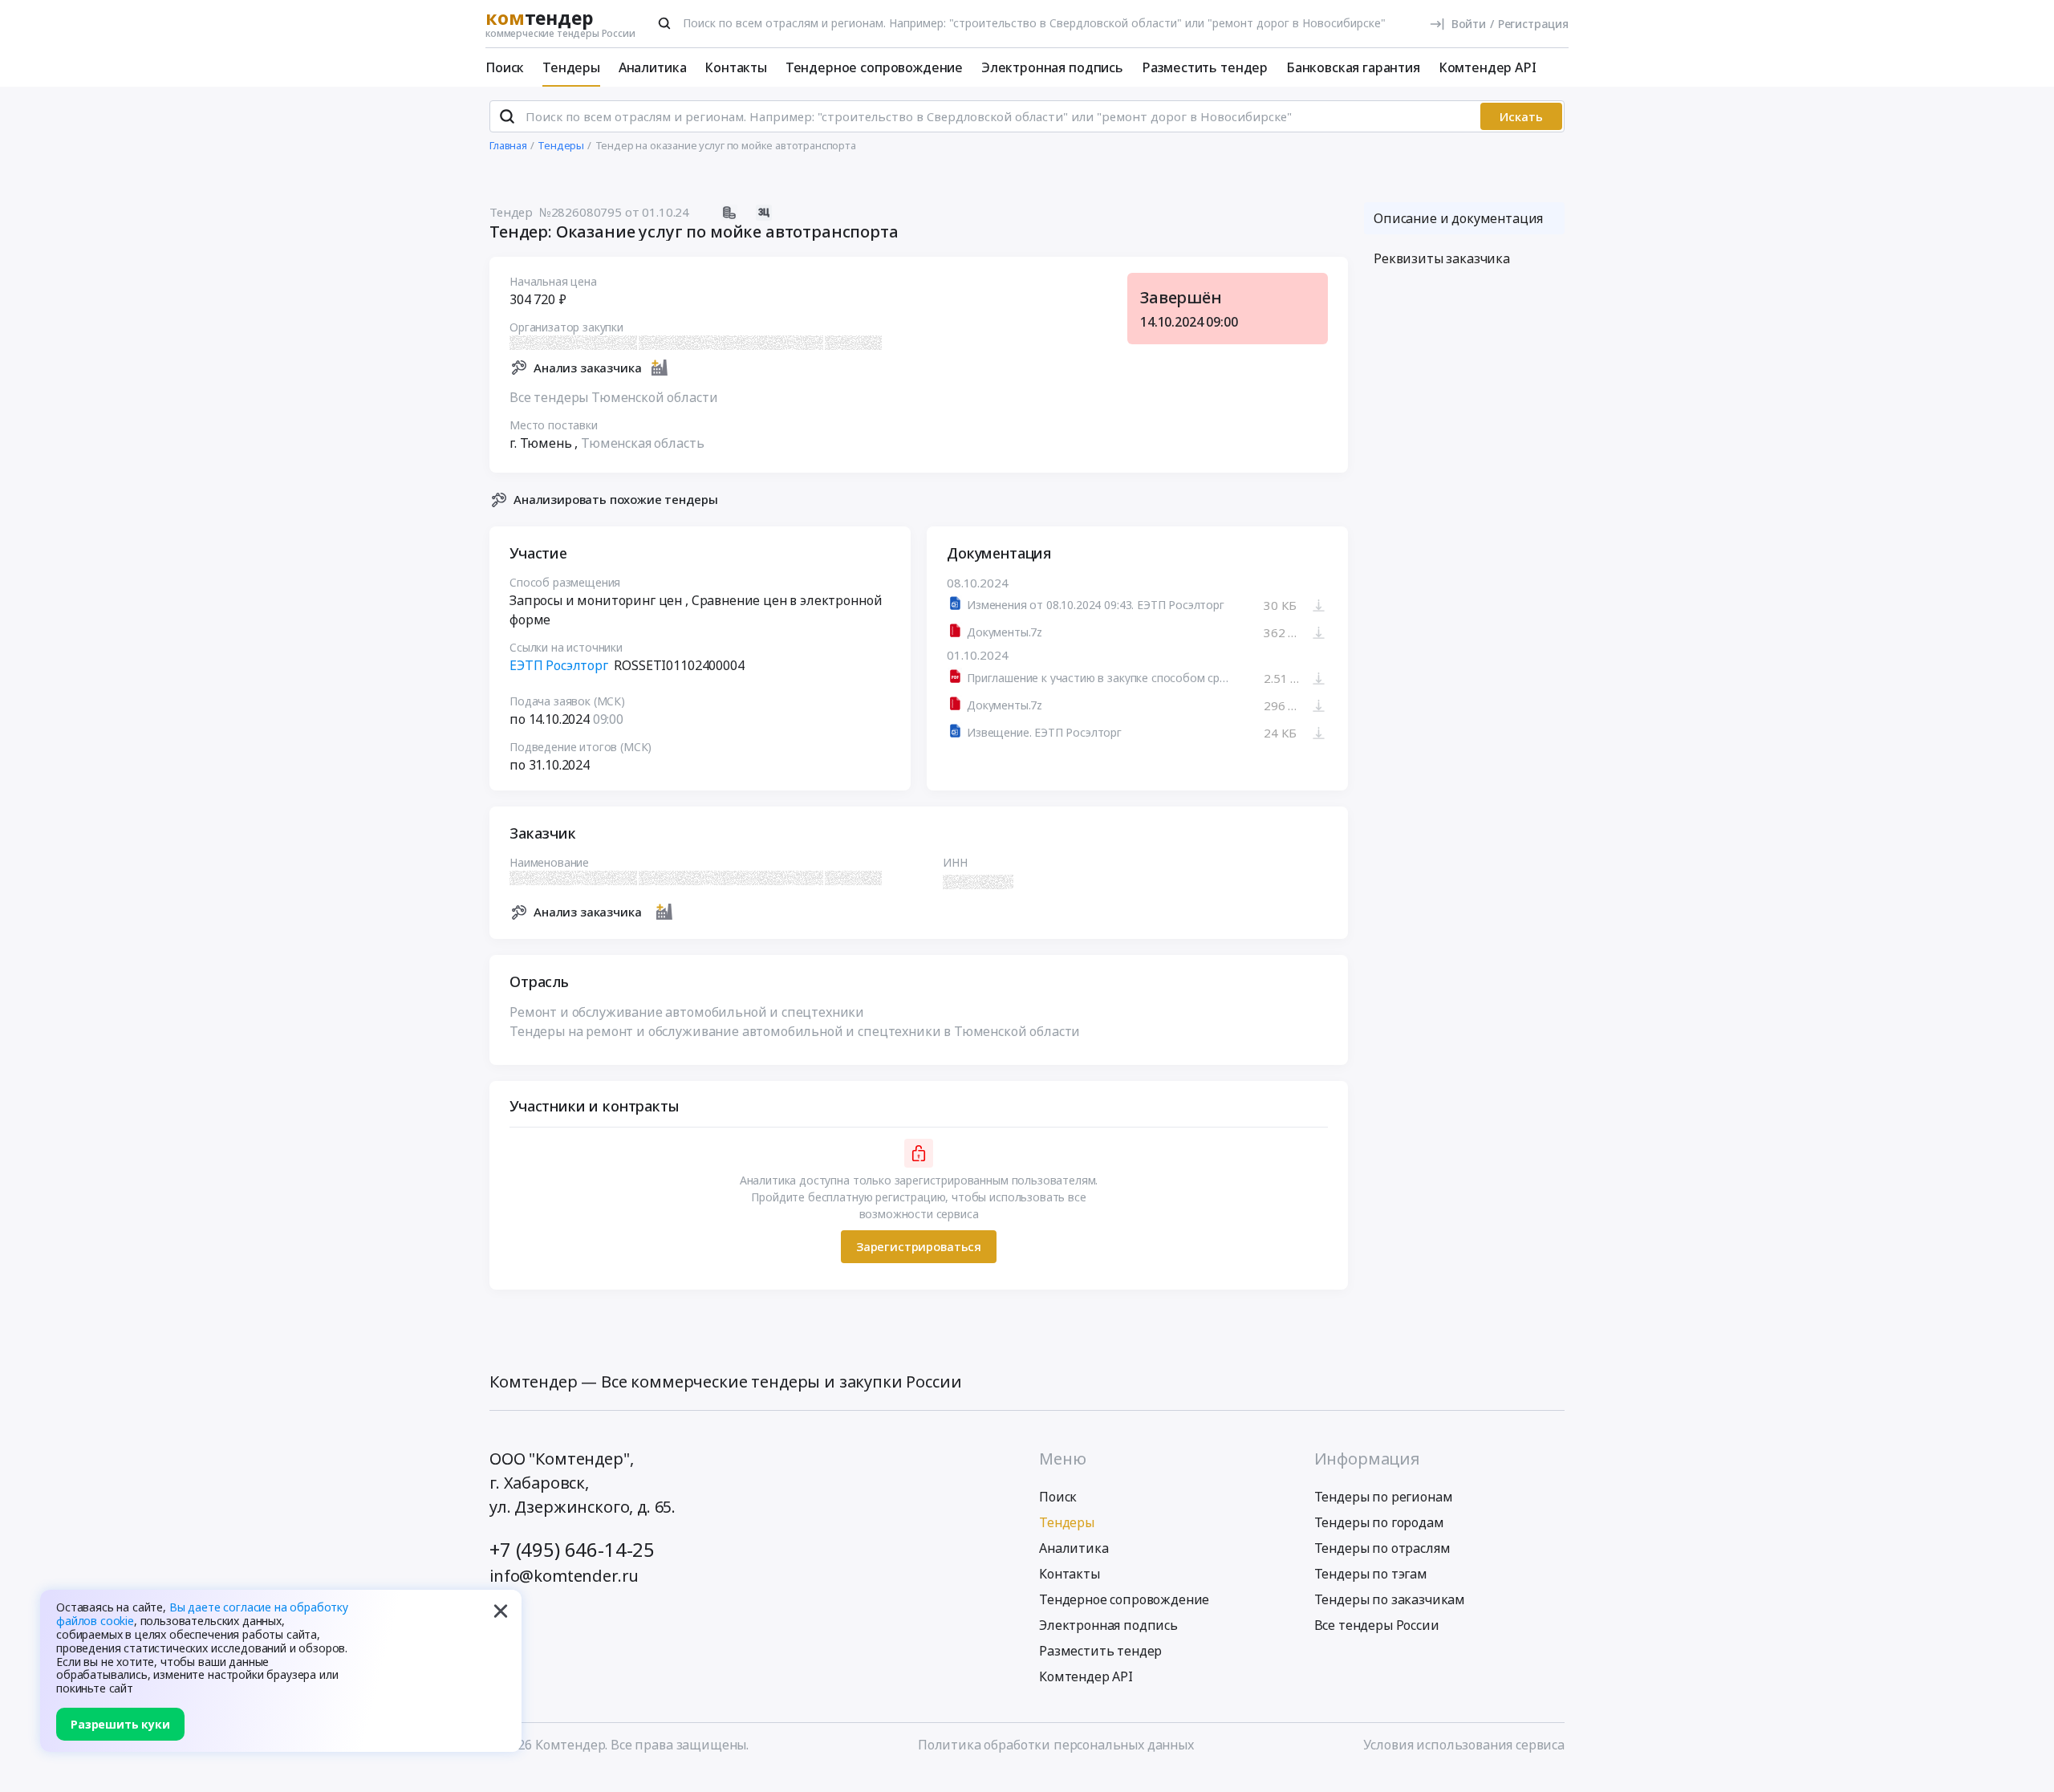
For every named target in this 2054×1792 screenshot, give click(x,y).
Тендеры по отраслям (1382, 1548)
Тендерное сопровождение (874, 67)
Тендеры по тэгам (1371, 1574)
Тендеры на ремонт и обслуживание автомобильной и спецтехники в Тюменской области (795, 1031)
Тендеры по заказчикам (1390, 1599)
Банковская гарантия (1353, 67)
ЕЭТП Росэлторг (559, 665)
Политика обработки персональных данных (1056, 1745)
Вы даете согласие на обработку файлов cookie (202, 1614)
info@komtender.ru (564, 1576)
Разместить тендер (1205, 67)
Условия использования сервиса (1464, 1745)
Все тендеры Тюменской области (613, 397)
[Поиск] (664, 23)
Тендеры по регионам (1384, 1497)
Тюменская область (642, 443)
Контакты (736, 67)
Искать (1521, 116)
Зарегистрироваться (919, 1246)
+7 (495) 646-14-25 (572, 1549)
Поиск (505, 67)
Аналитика (653, 67)
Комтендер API (1488, 67)
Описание (1458, 218)
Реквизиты (1442, 258)
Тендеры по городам (1379, 1522)
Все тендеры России (1377, 1625)
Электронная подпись (1052, 67)
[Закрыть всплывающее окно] (501, 1611)
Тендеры (571, 67)
